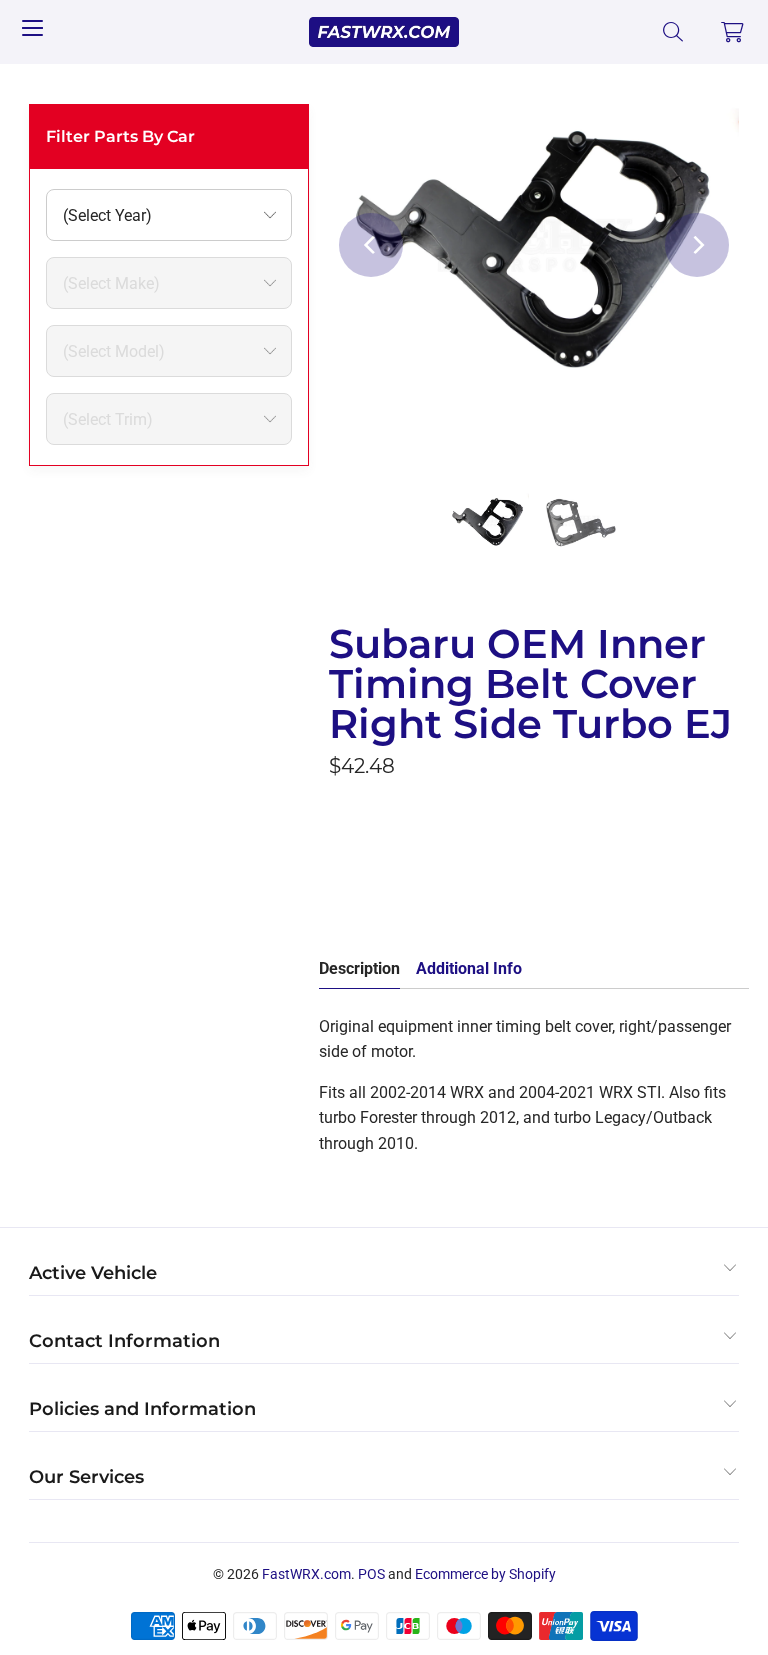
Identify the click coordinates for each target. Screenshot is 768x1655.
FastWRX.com (306, 1574)
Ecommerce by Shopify (485, 1574)
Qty (341, 811)
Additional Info (469, 968)
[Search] (673, 32)
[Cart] (733, 32)
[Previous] (371, 245)
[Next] (697, 245)
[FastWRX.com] (384, 32)
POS (371, 1574)
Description (359, 968)
